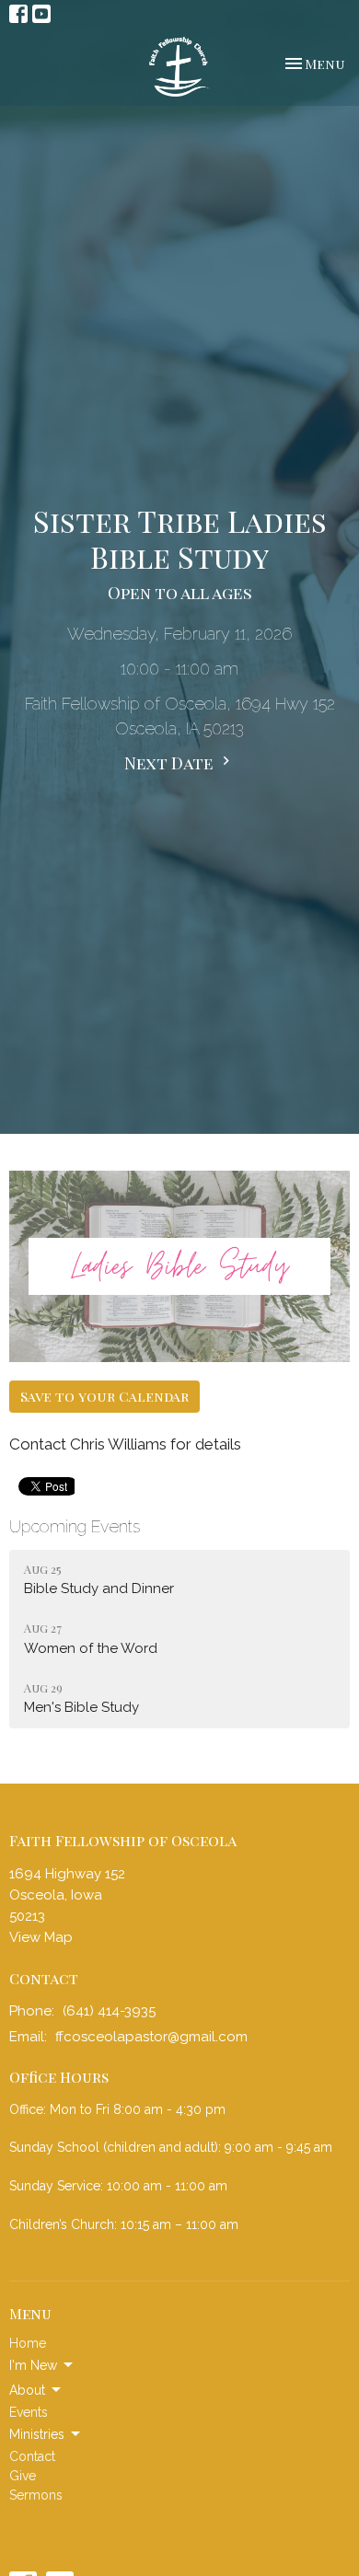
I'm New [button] (33, 2365)
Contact (32, 2456)
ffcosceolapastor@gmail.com (151, 2037)
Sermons (36, 2495)
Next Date (171, 763)
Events (29, 2412)
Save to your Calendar (104, 1396)
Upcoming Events (75, 1526)
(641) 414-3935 (109, 2011)
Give (23, 2476)
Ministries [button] (37, 2434)
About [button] (27, 2390)
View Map (41, 1937)
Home (28, 2343)
